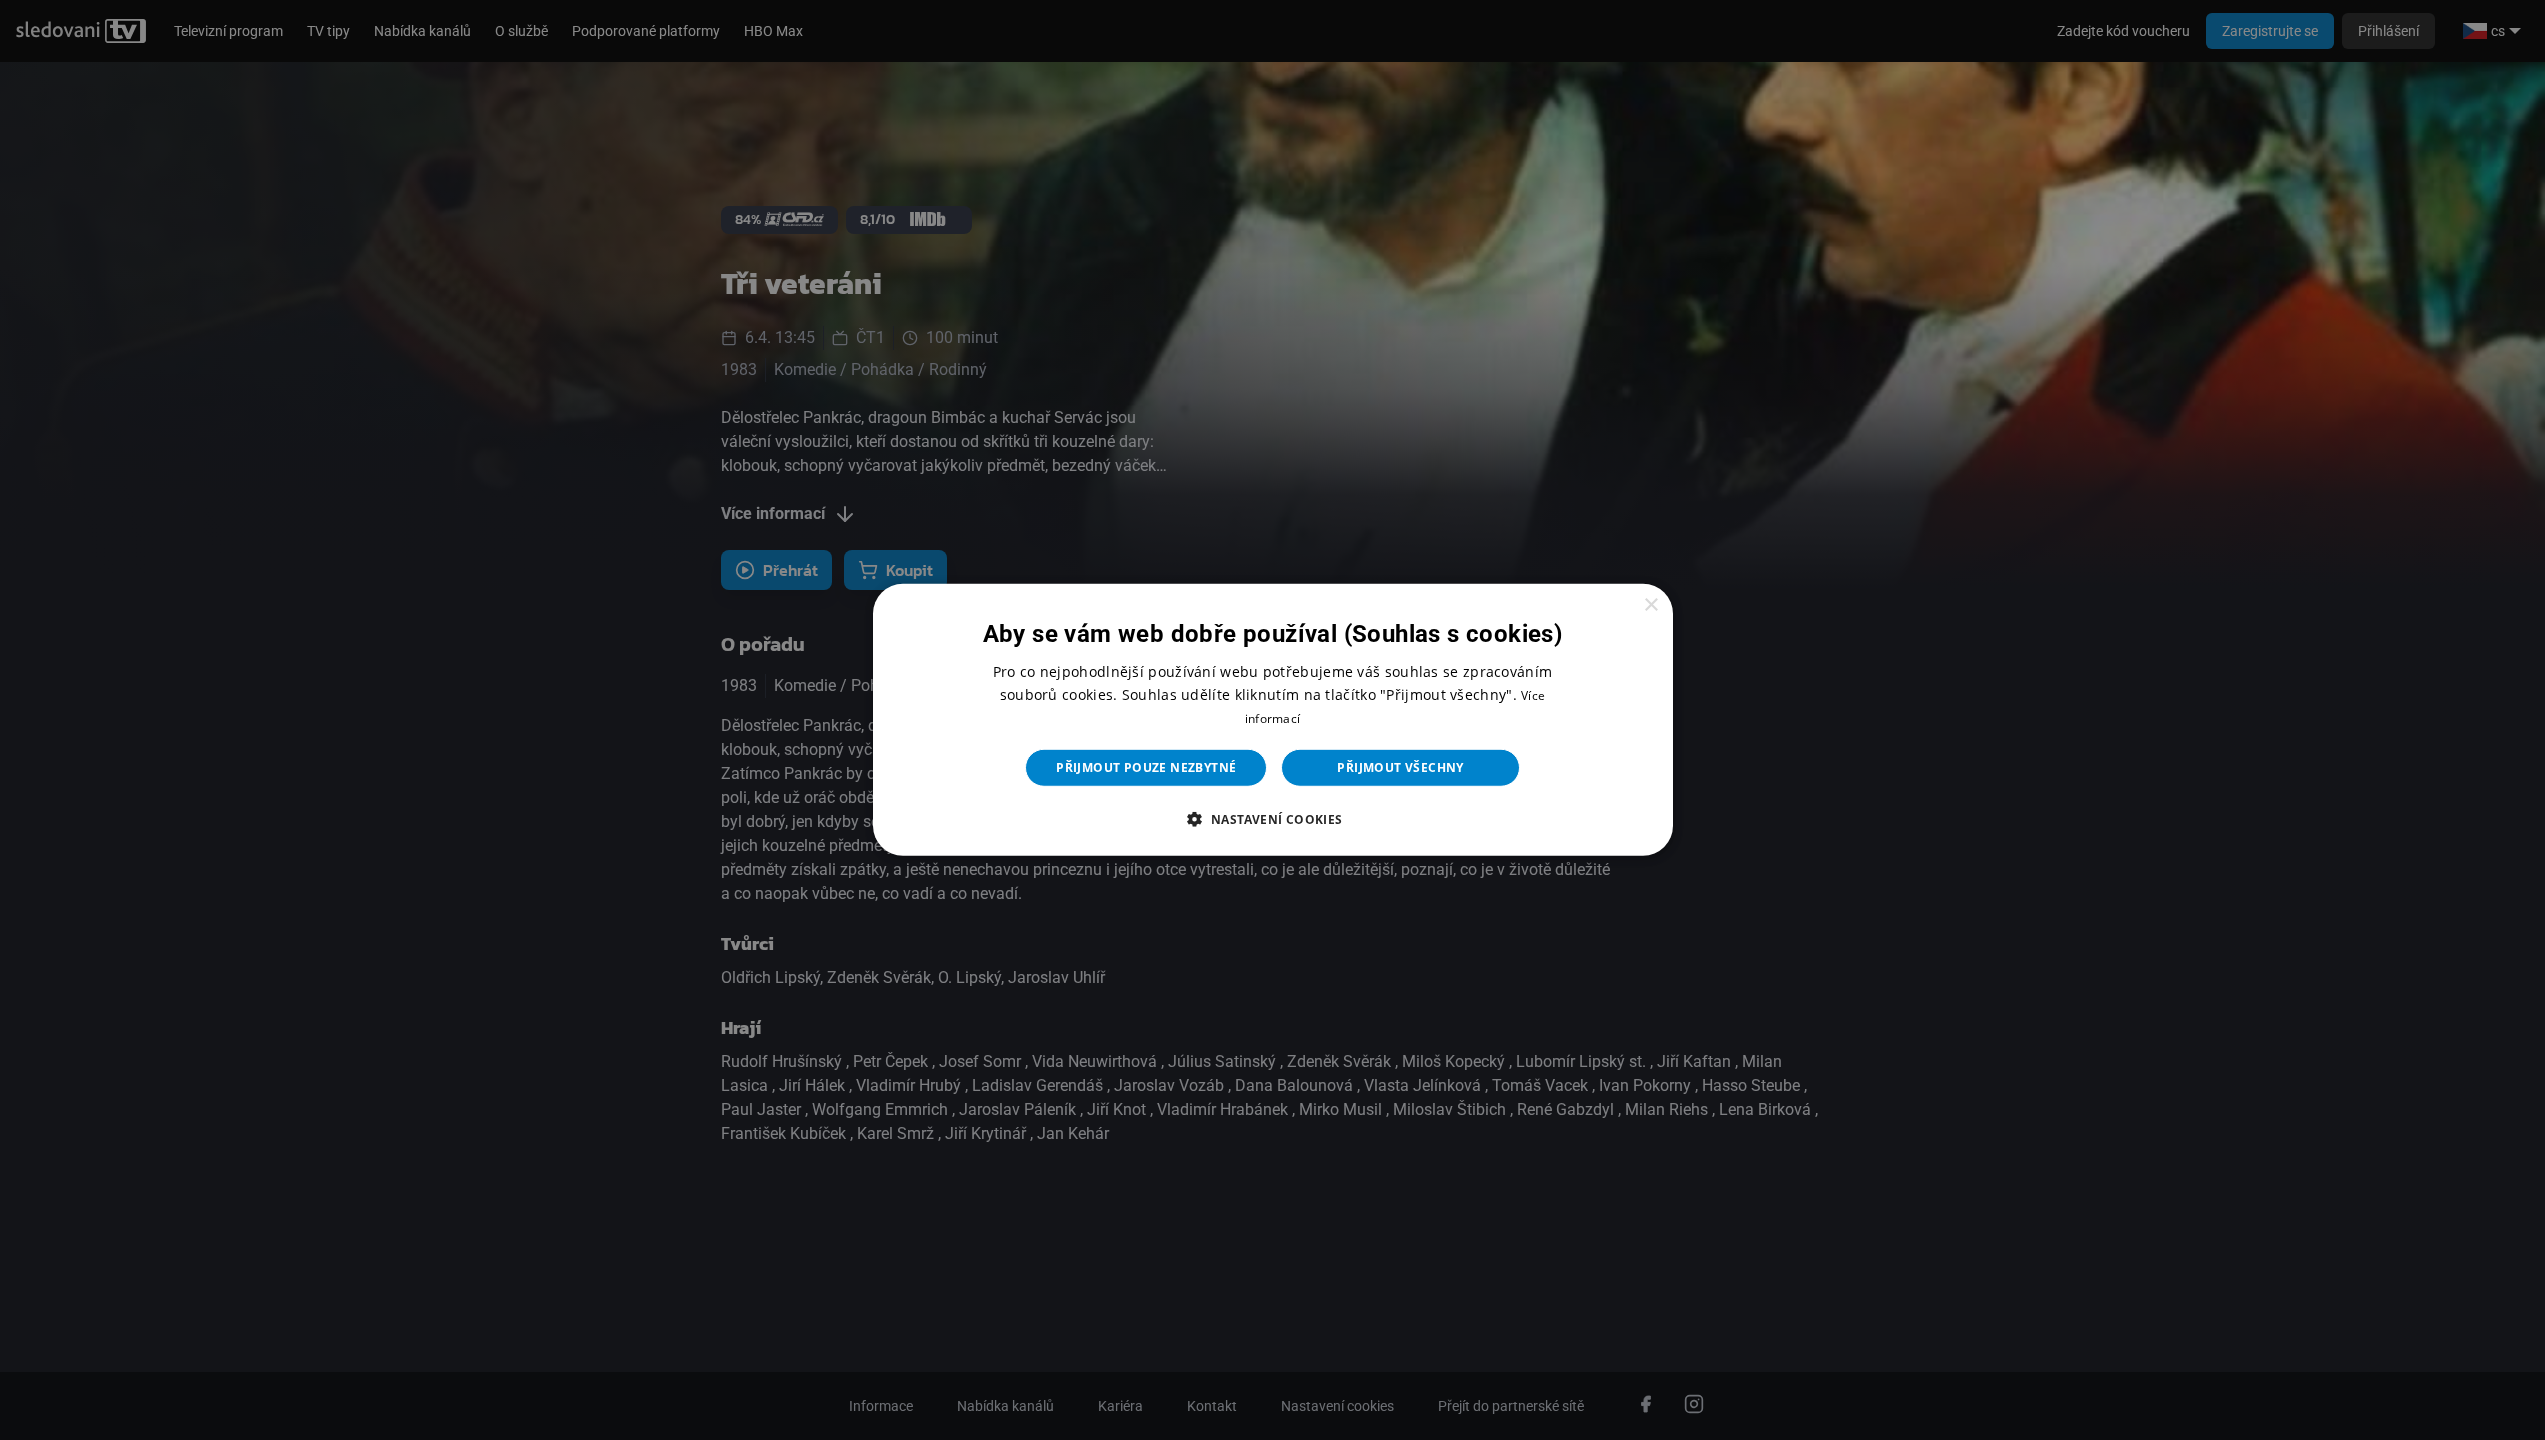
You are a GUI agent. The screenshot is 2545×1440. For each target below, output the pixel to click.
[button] (1272, 819)
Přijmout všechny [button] (1400, 767)
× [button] (1650, 605)
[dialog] (1273, 720)
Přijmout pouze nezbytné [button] (1146, 767)
